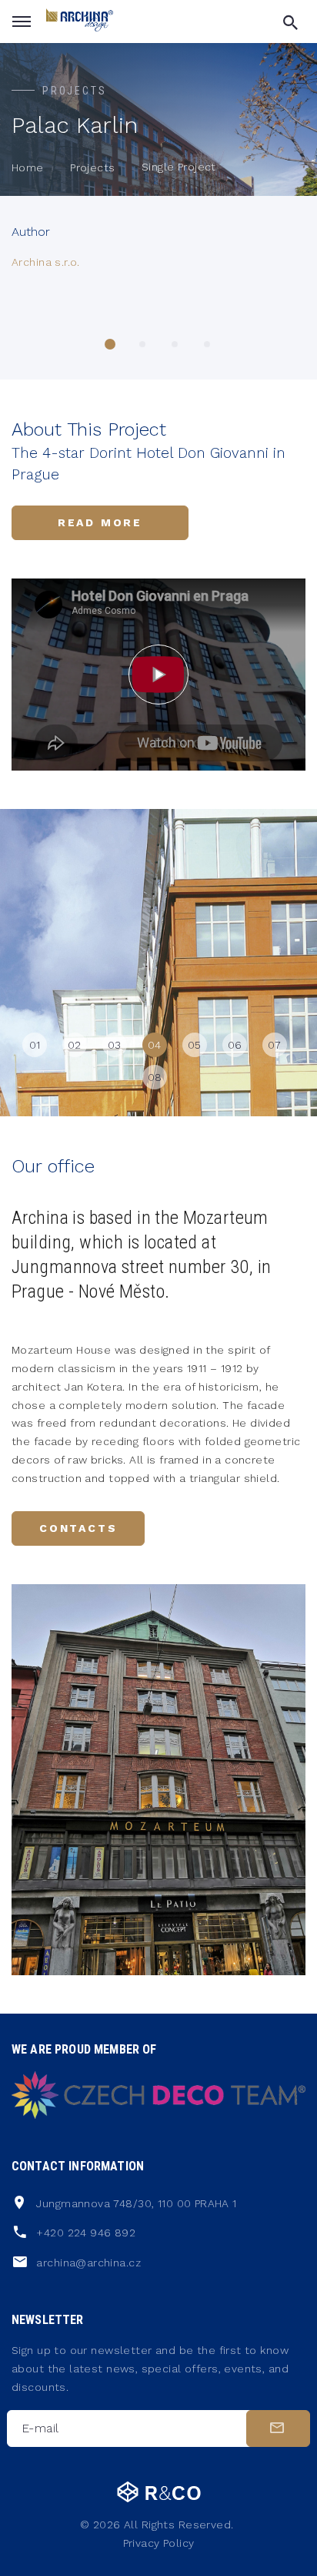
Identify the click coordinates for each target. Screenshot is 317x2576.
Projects (92, 167)
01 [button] (35, 1045)
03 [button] (115, 1045)
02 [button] (75, 1045)
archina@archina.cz (88, 2263)
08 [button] (155, 1077)
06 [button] (235, 1045)
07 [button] (275, 1045)
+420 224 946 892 (86, 2233)
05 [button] (195, 1045)
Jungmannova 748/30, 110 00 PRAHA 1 (136, 2203)
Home (28, 167)
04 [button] (155, 1045)
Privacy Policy (159, 2543)
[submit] (278, 2428)
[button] (110, 344)
